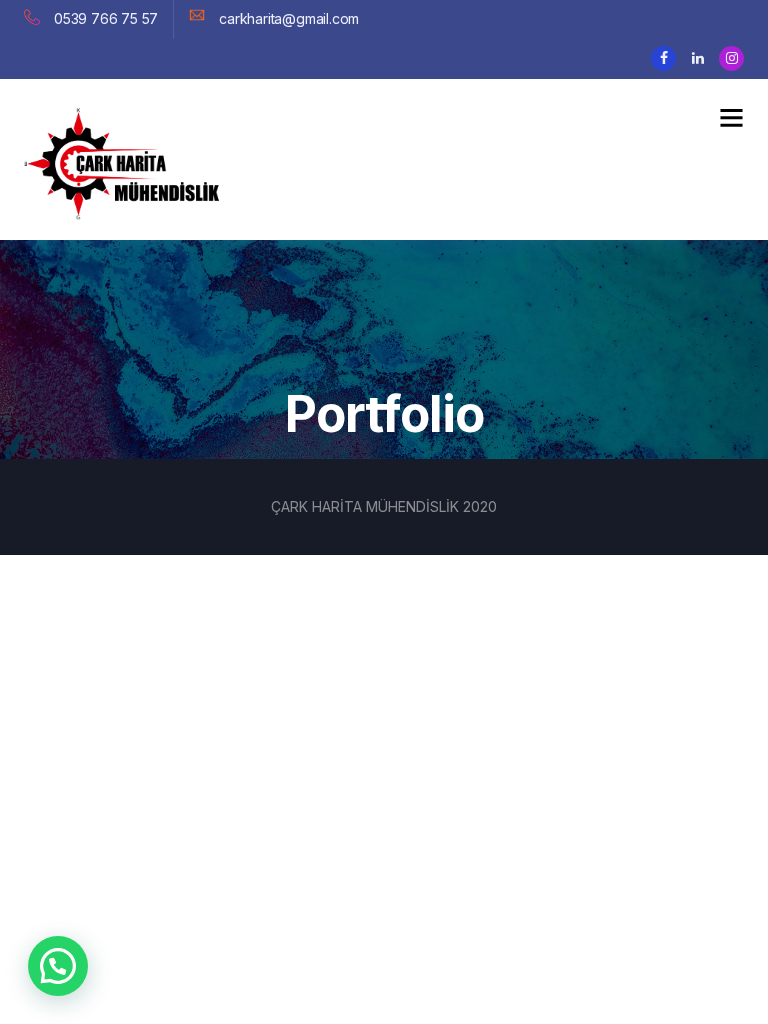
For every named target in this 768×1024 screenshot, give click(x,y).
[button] (58, 966)
